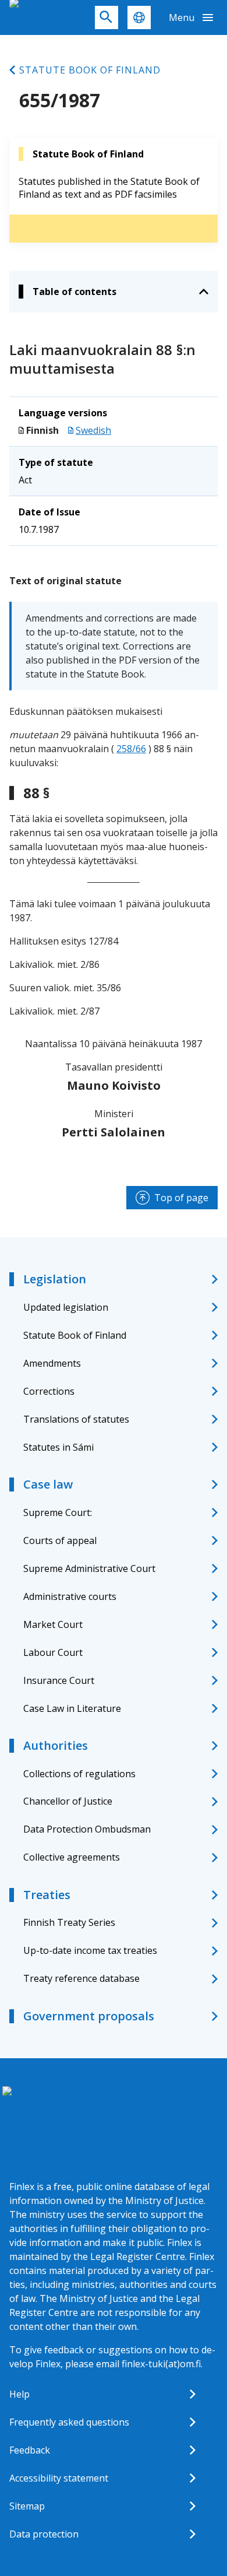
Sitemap (27, 2506)
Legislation (55, 1279)
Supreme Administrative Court (89, 1568)
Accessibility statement (59, 2478)
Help (19, 2394)
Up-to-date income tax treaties (90, 1950)
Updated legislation (66, 1307)
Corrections (49, 1391)
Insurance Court (59, 1680)
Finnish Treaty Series (69, 1922)
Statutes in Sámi (58, 1447)
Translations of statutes (76, 1419)
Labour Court (53, 1652)
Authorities (56, 1745)
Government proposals (89, 2016)
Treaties (47, 1895)
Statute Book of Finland (90, 70)
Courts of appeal (60, 1540)
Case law (48, 1484)
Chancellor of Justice (68, 1801)
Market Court (53, 1624)
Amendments (52, 1363)
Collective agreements (72, 1857)
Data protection (44, 2534)
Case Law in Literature (72, 1708)
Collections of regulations (79, 1774)
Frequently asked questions (69, 2422)
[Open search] (107, 17)
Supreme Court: (58, 1512)
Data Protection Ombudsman (87, 1829)
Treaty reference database (81, 1978)
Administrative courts (70, 1596)
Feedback (30, 2450)
